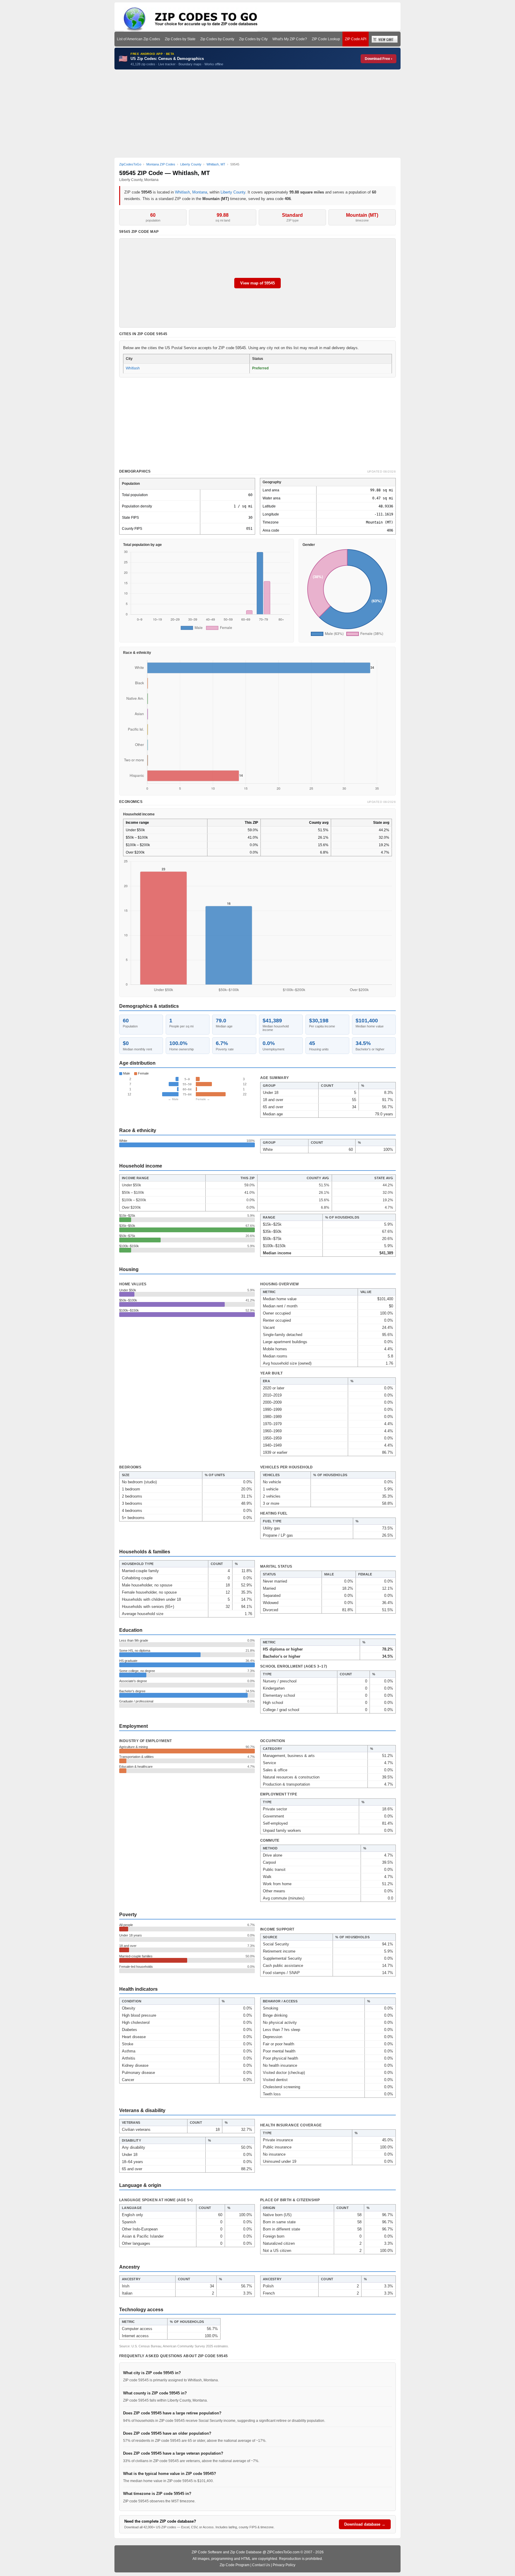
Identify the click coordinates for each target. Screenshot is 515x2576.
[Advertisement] (257, 114)
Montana (200, 192)
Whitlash (182, 192)
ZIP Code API (356, 39)
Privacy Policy (284, 2565)
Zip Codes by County (217, 39)
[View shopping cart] (385, 39)
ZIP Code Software (207, 2552)
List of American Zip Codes (138, 39)
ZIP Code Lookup (326, 39)
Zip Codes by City (253, 39)
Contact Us (261, 2565)
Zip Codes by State (180, 39)
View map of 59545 (257, 283)
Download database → (365, 2524)
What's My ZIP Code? (290, 39)
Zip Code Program (235, 2565)
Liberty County (233, 192)
